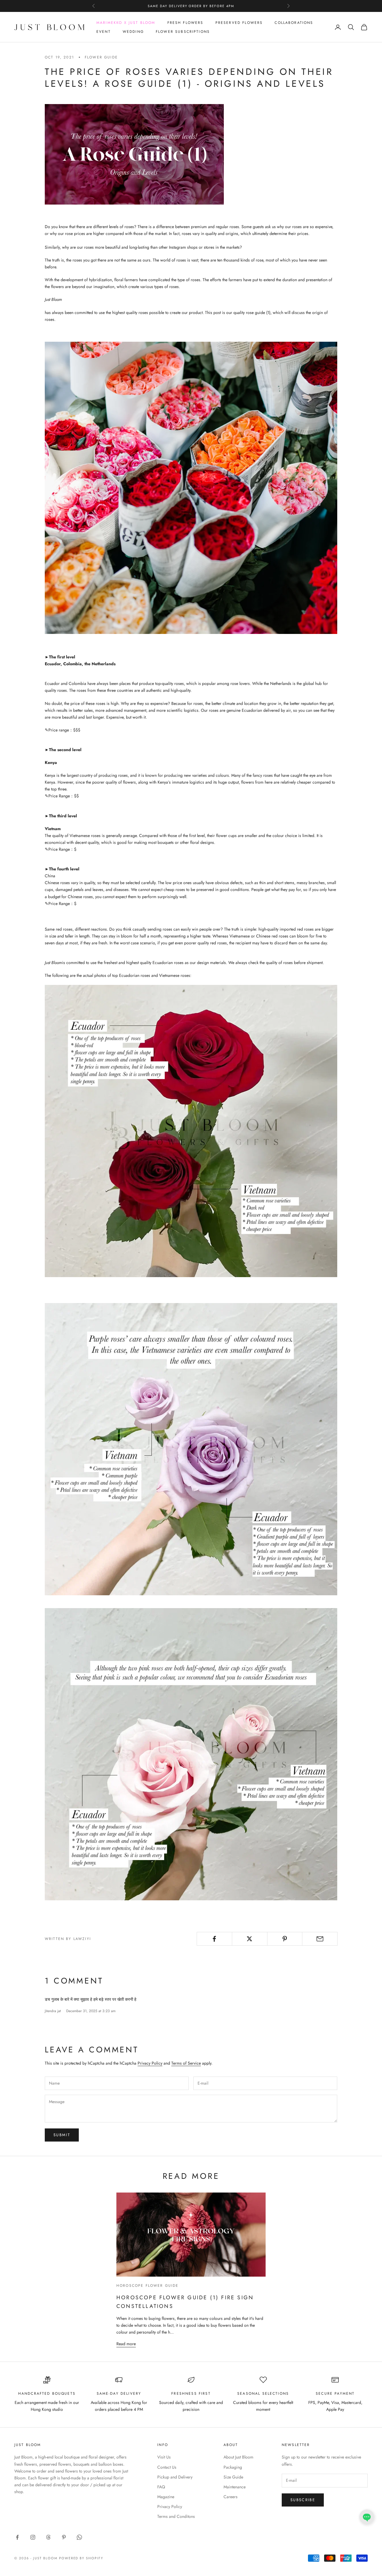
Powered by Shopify (81, 2558)
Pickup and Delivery (175, 2477)
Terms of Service (186, 2063)
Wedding (133, 32)
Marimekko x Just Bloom (126, 23)
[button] (367, 2517)
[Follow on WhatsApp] (79, 2537)
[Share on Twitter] (250, 1939)
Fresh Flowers (185, 23)
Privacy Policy (150, 2063)
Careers (231, 2497)
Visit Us (164, 2457)
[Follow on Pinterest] (64, 2537)
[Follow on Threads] (48, 2537)
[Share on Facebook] (214, 1939)
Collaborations (294, 23)
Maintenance (235, 2487)
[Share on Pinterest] (285, 1939)
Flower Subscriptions (183, 32)
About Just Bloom (238, 2457)
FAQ (161, 2487)
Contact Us (167, 2467)
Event (104, 32)
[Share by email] (320, 1939)
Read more (126, 2344)
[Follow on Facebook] (17, 2537)
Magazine (166, 2497)
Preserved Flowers (239, 23)
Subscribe (303, 2500)
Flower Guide (101, 57)
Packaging (233, 2467)
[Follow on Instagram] (33, 2537)
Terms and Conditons (176, 2516)
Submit (62, 2135)
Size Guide (233, 2477)
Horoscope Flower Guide (148, 2286)
